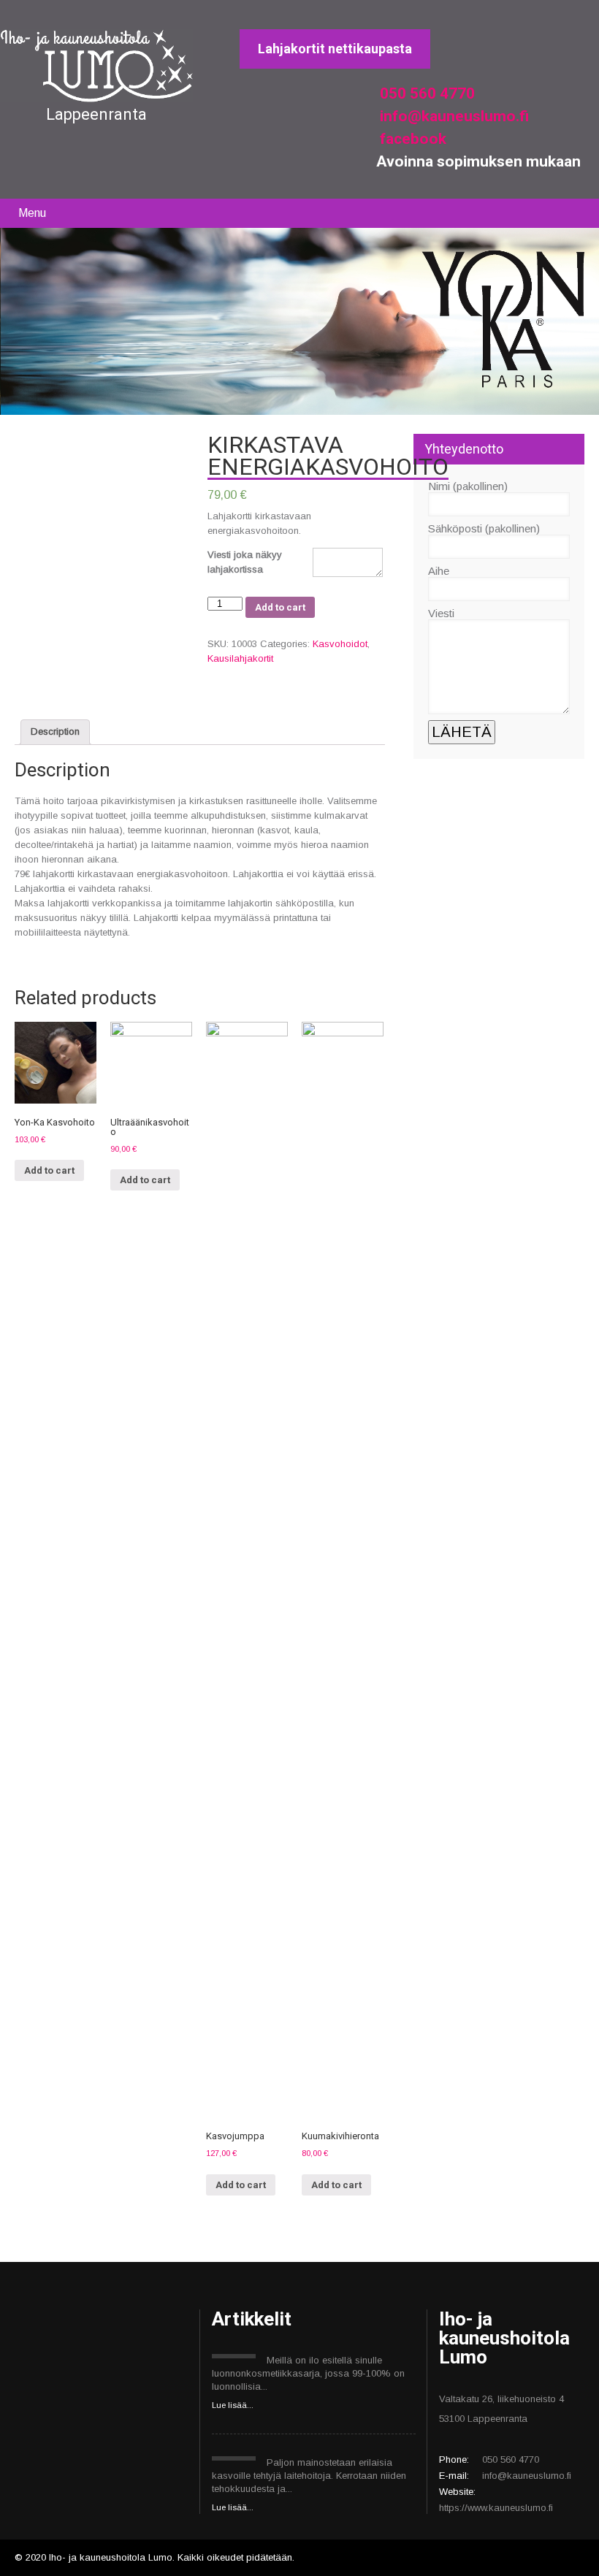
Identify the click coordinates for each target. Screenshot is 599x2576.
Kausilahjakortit (240, 658)
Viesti (441, 613)
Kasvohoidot (340, 644)
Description (55, 731)
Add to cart (280, 607)
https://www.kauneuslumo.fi (496, 2508)
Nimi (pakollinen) (468, 486)
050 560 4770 (426, 93)
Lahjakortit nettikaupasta (335, 49)
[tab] (55, 732)
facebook (411, 139)
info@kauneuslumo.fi (453, 116)
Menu (32, 213)
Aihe (439, 571)
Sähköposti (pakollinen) (484, 528)
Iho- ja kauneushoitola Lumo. (113, 2557)
